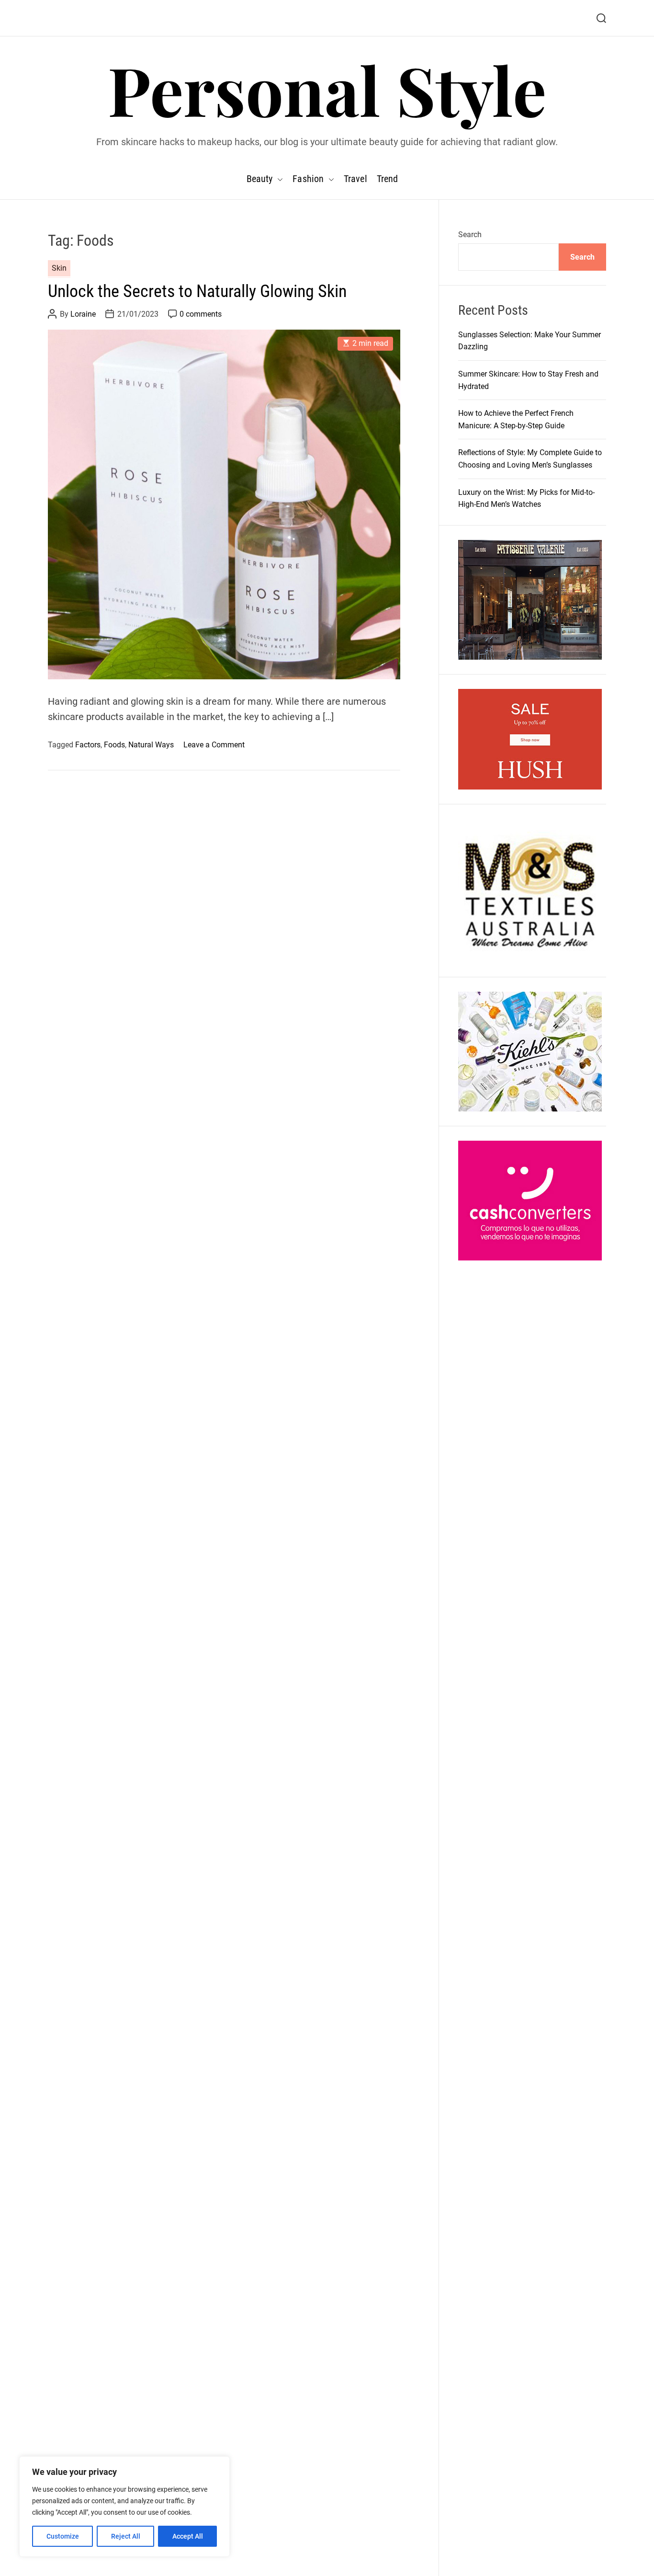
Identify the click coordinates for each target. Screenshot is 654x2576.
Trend (388, 179)
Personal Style (327, 89)
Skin (59, 269)
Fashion (308, 179)
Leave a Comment (214, 745)
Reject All (126, 2536)
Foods (114, 745)
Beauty (260, 179)
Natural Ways (151, 745)
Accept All (188, 2536)
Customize (63, 2536)
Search (470, 235)
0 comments (201, 315)
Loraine (83, 315)
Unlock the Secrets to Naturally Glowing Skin (197, 291)
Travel (355, 179)
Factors (88, 745)
